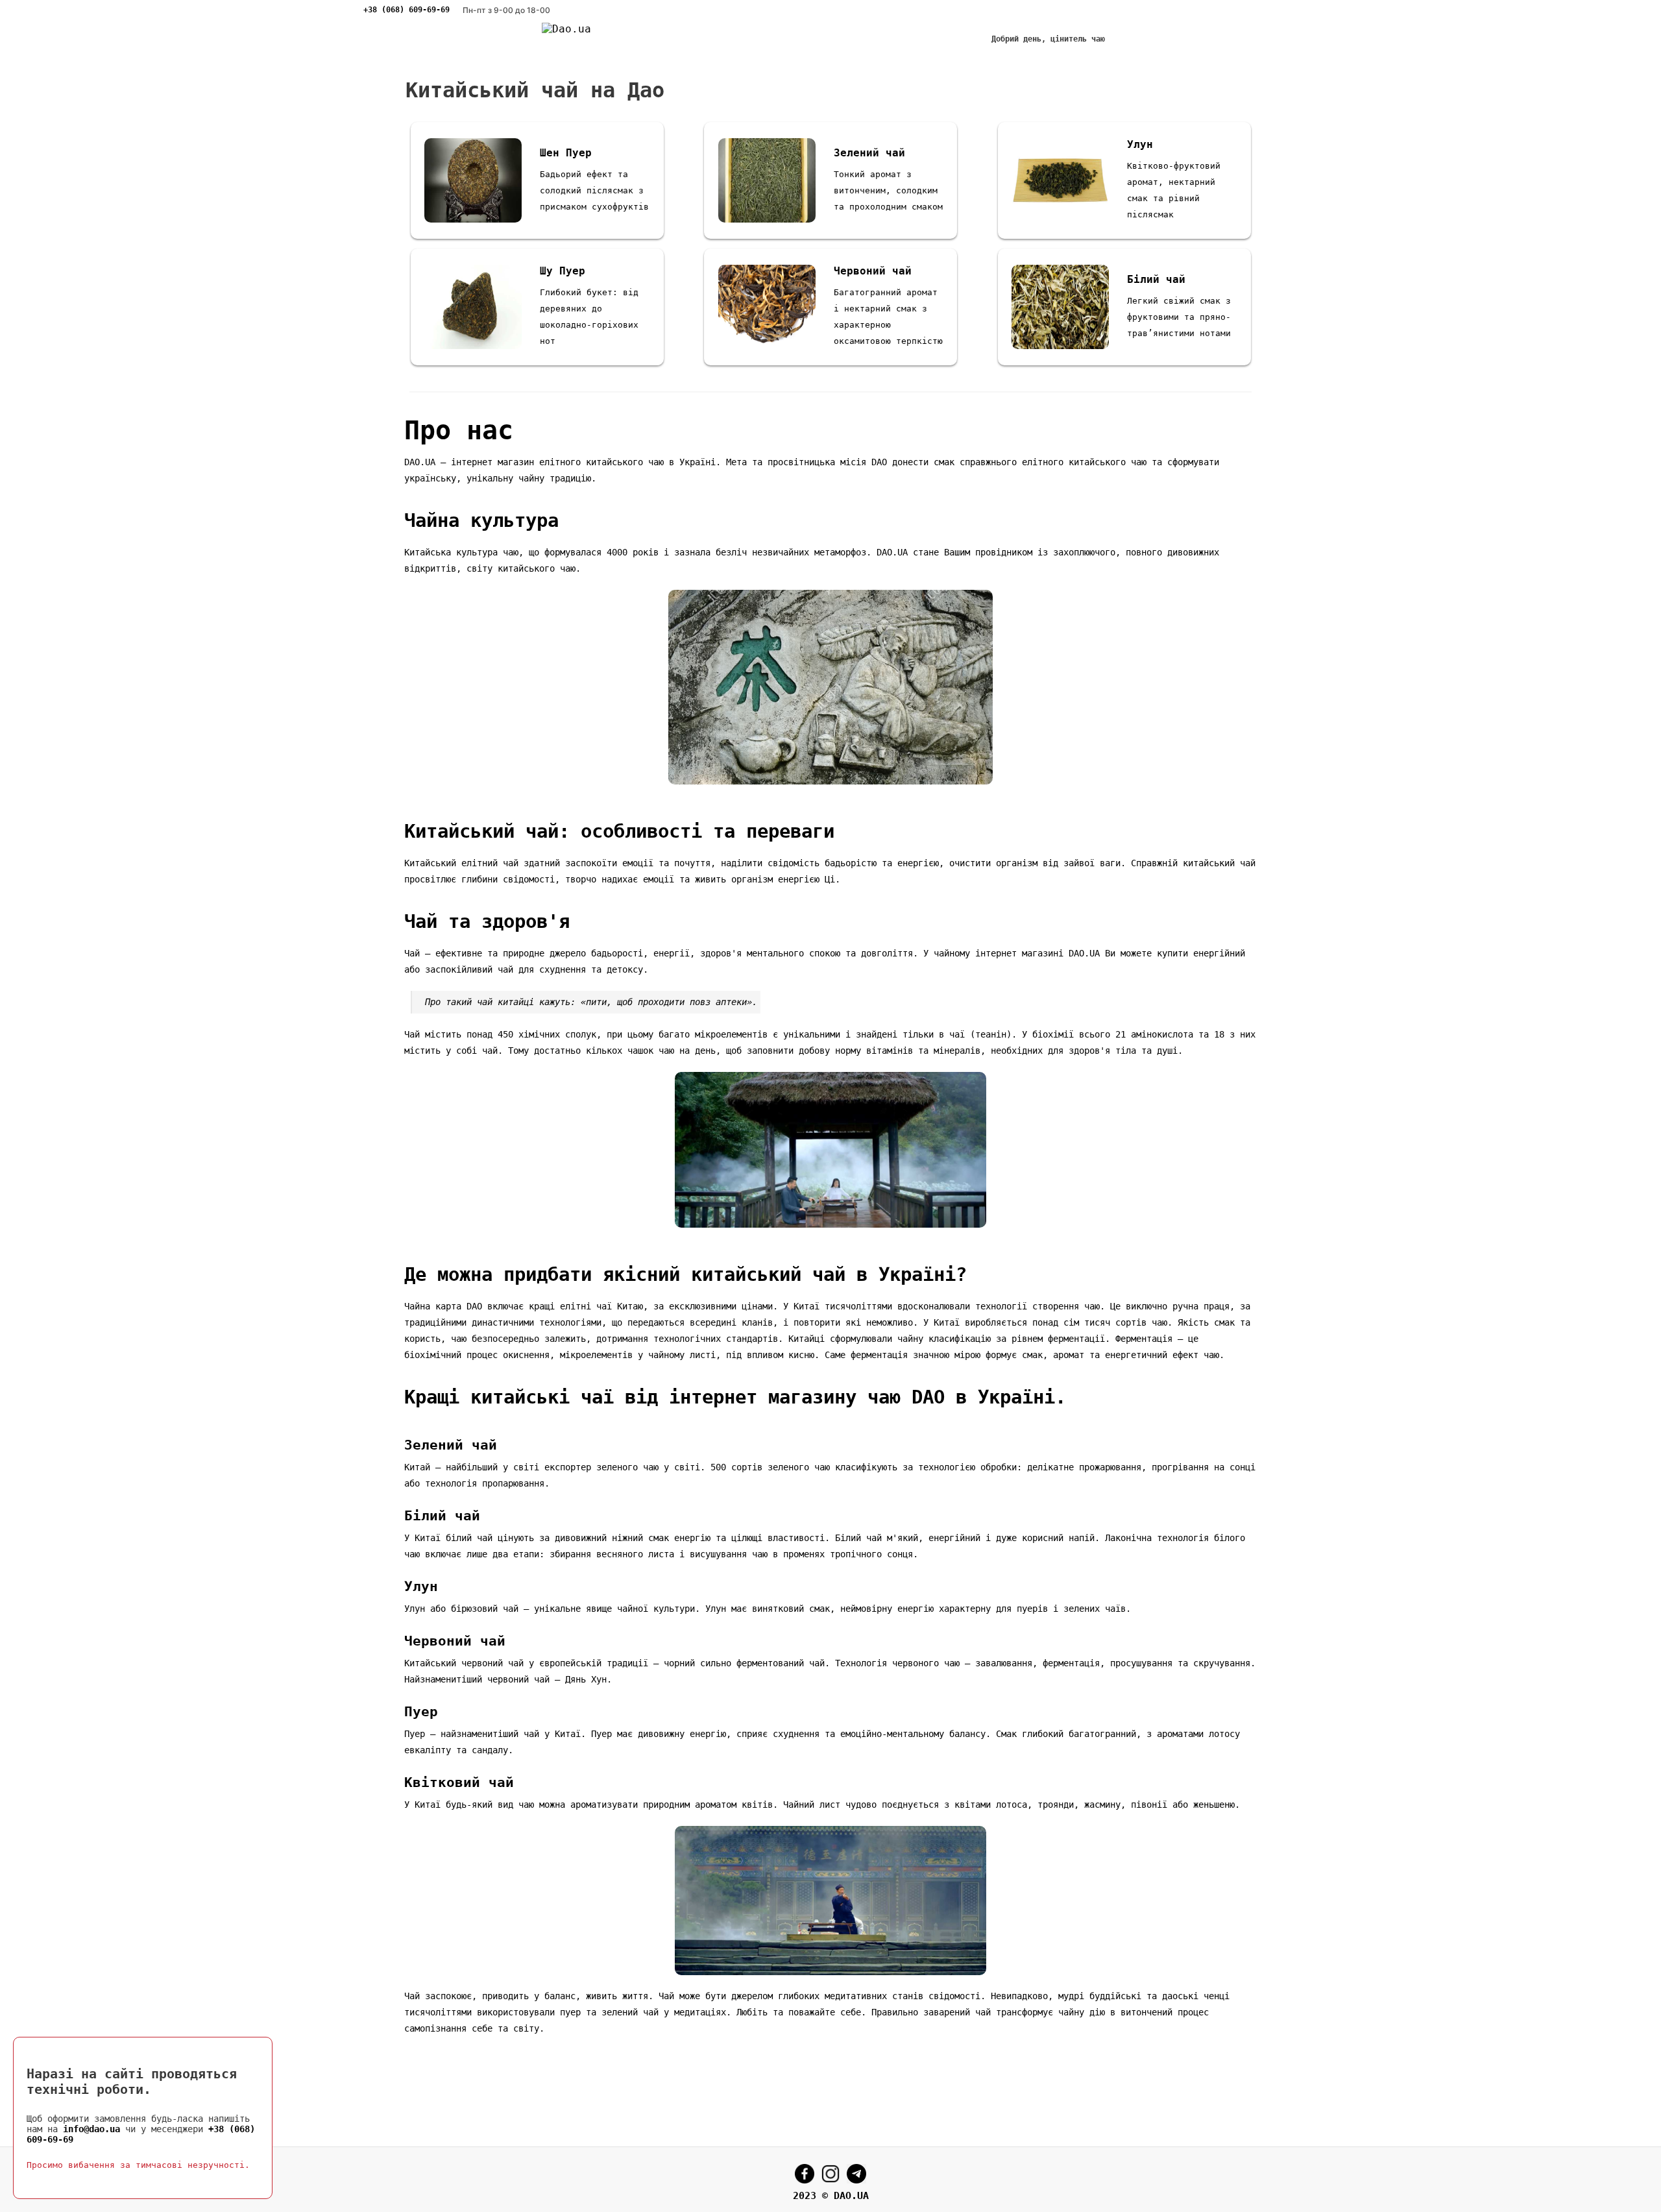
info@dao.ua (91, 2129)
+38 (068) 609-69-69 (406, 10)
